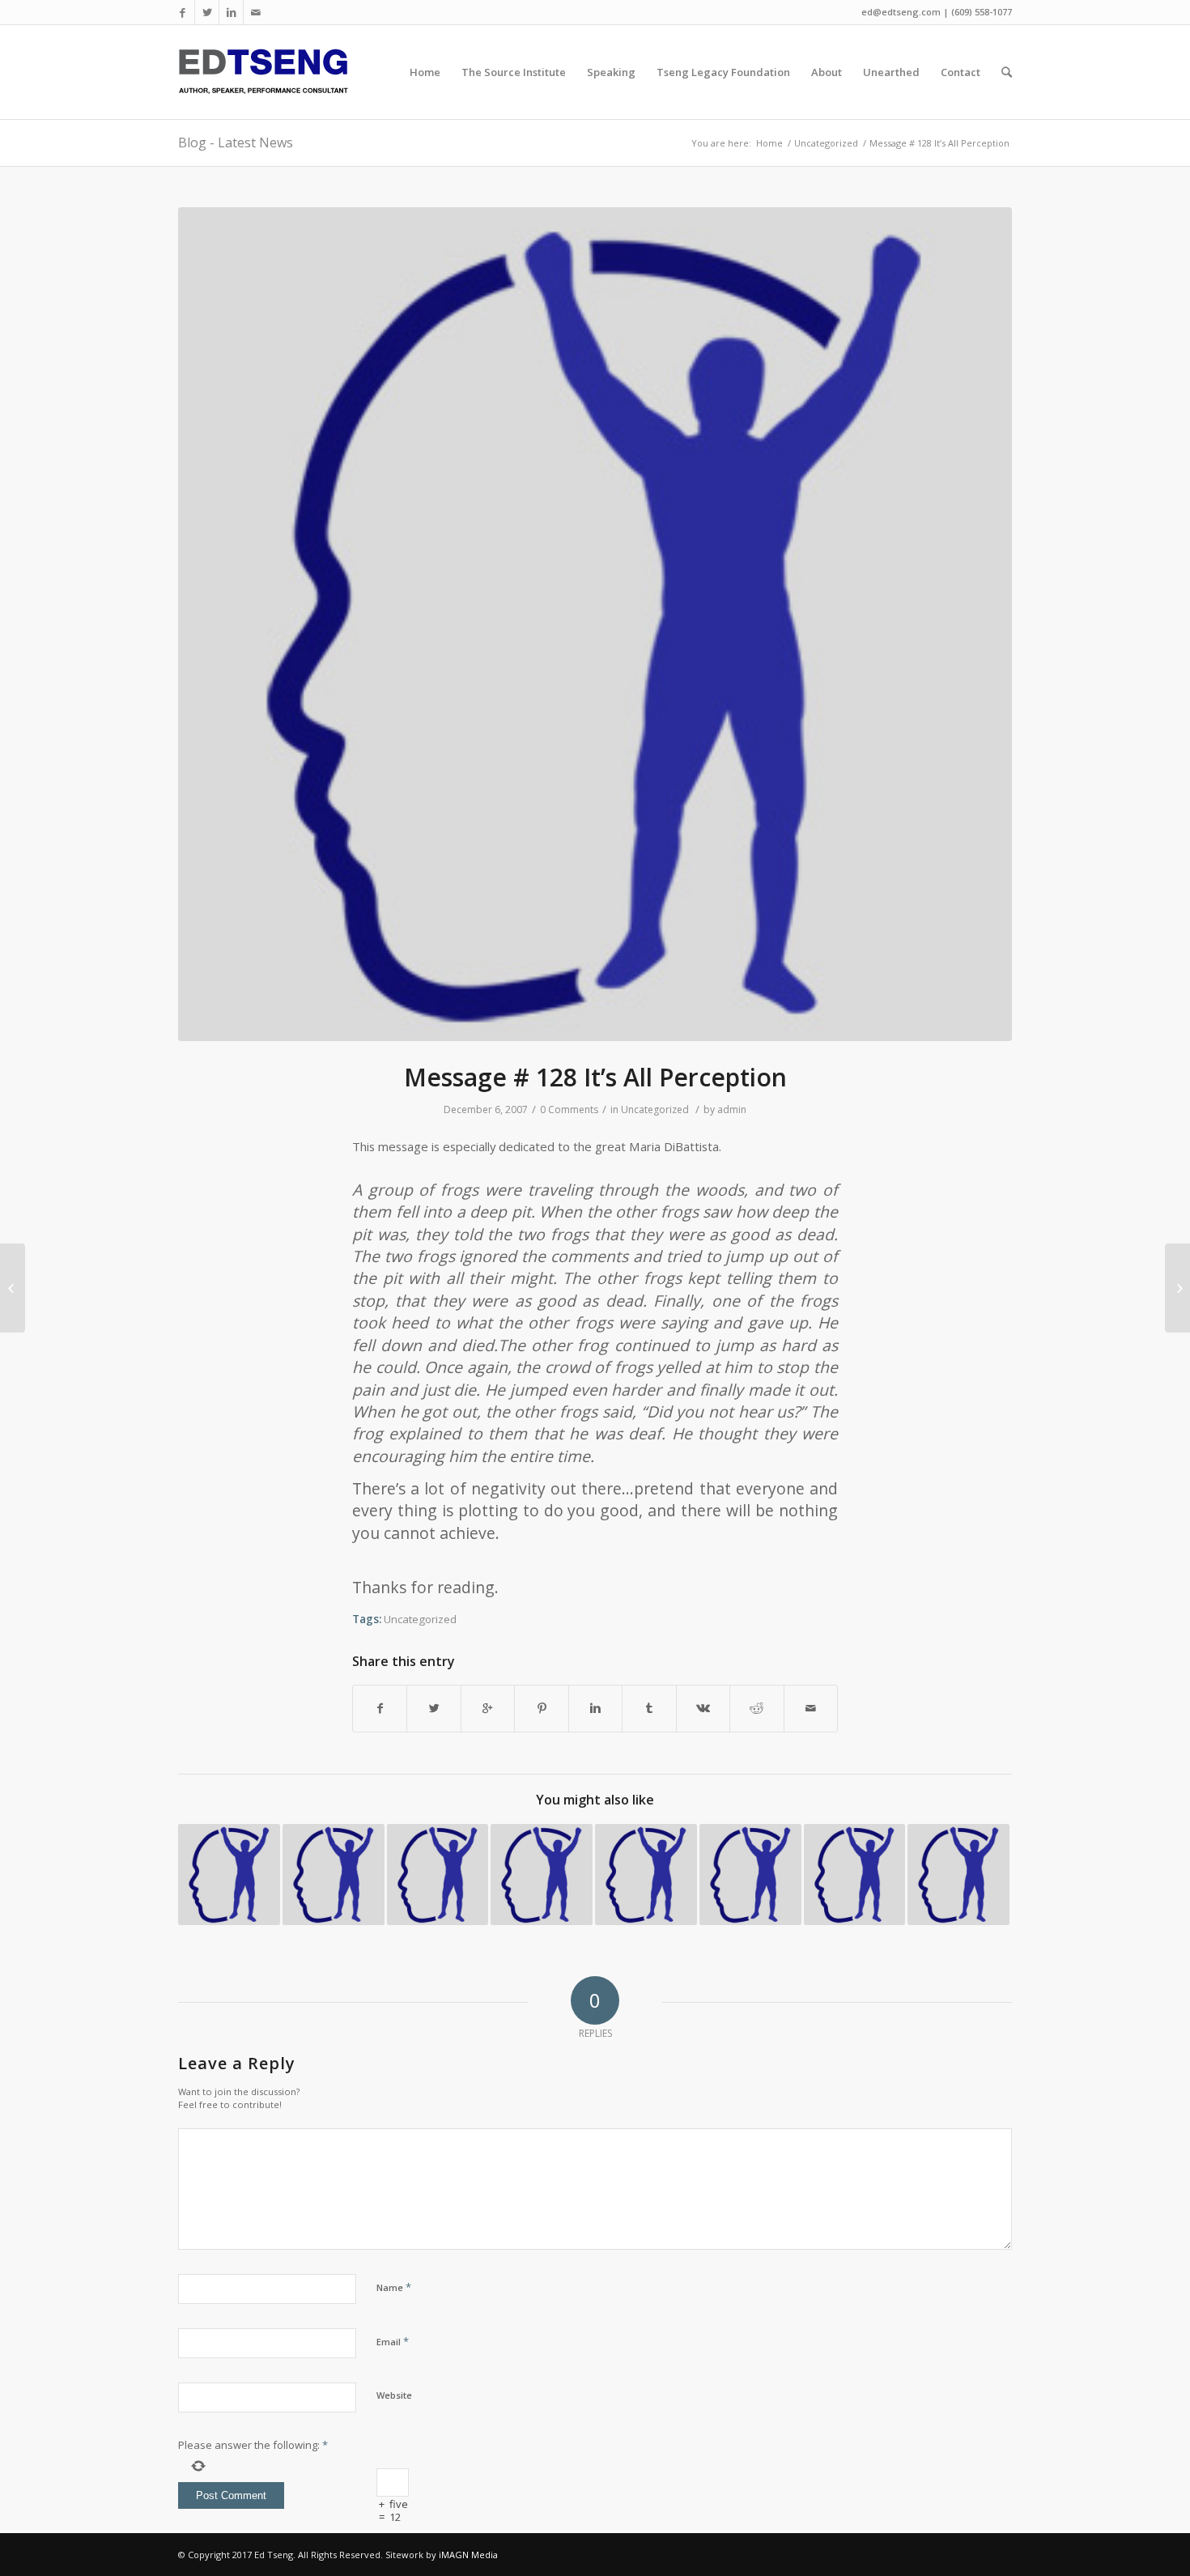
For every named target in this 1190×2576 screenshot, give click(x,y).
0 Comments (569, 1109)
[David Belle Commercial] (855, 1875)
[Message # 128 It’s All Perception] (595, 624)
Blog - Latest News (236, 142)
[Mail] (256, 12)
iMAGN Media (468, 2555)
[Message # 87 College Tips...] (646, 1875)
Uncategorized (826, 143)
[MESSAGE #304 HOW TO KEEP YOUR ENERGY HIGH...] (334, 1875)
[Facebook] (183, 12)
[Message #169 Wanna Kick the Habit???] (750, 1875)
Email (393, 2341)
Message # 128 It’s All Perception (595, 1077)
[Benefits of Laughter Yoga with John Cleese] (1177, 1288)
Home (769, 143)
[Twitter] (207, 12)
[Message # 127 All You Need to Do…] (13, 1288)
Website (394, 2395)
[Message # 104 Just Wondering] (229, 1875)
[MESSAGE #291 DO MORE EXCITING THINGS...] (958, 1875)
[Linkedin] (231, 12)
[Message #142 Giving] (542, 1875)
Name (394, 2287)
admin (732, 1109)
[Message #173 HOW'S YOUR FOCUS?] (438, 1875)
